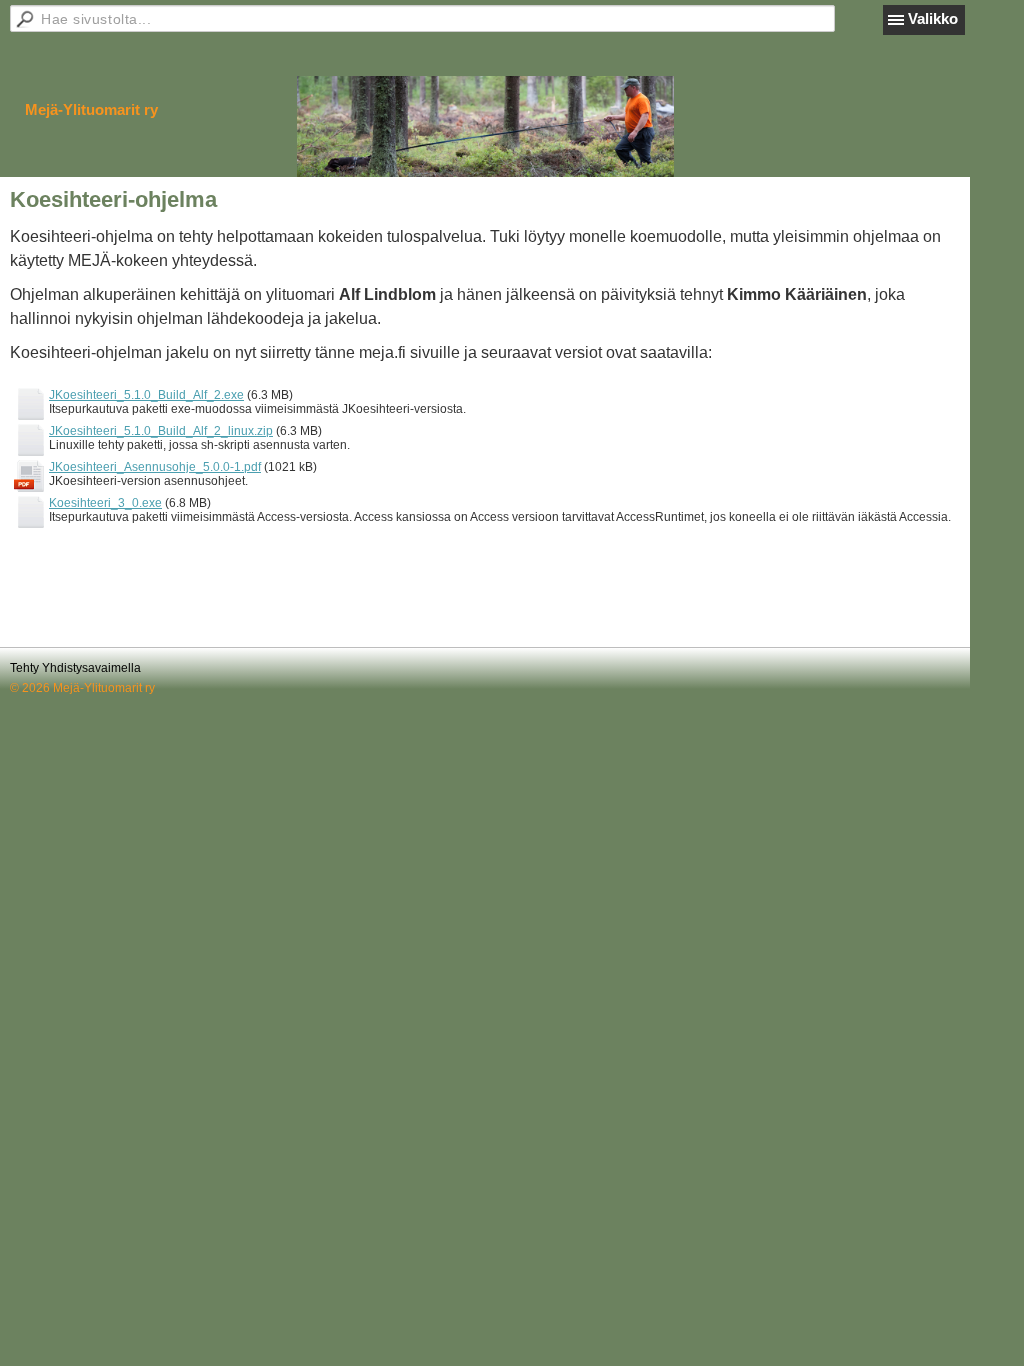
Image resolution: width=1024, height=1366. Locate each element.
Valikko (933, 18)
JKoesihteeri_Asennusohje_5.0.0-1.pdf (155, 467)
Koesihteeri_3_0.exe (105, 503)
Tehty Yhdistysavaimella (75, 668)
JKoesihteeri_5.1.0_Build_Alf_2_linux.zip (161, 431)
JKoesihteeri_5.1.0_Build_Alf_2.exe (146, 395)
